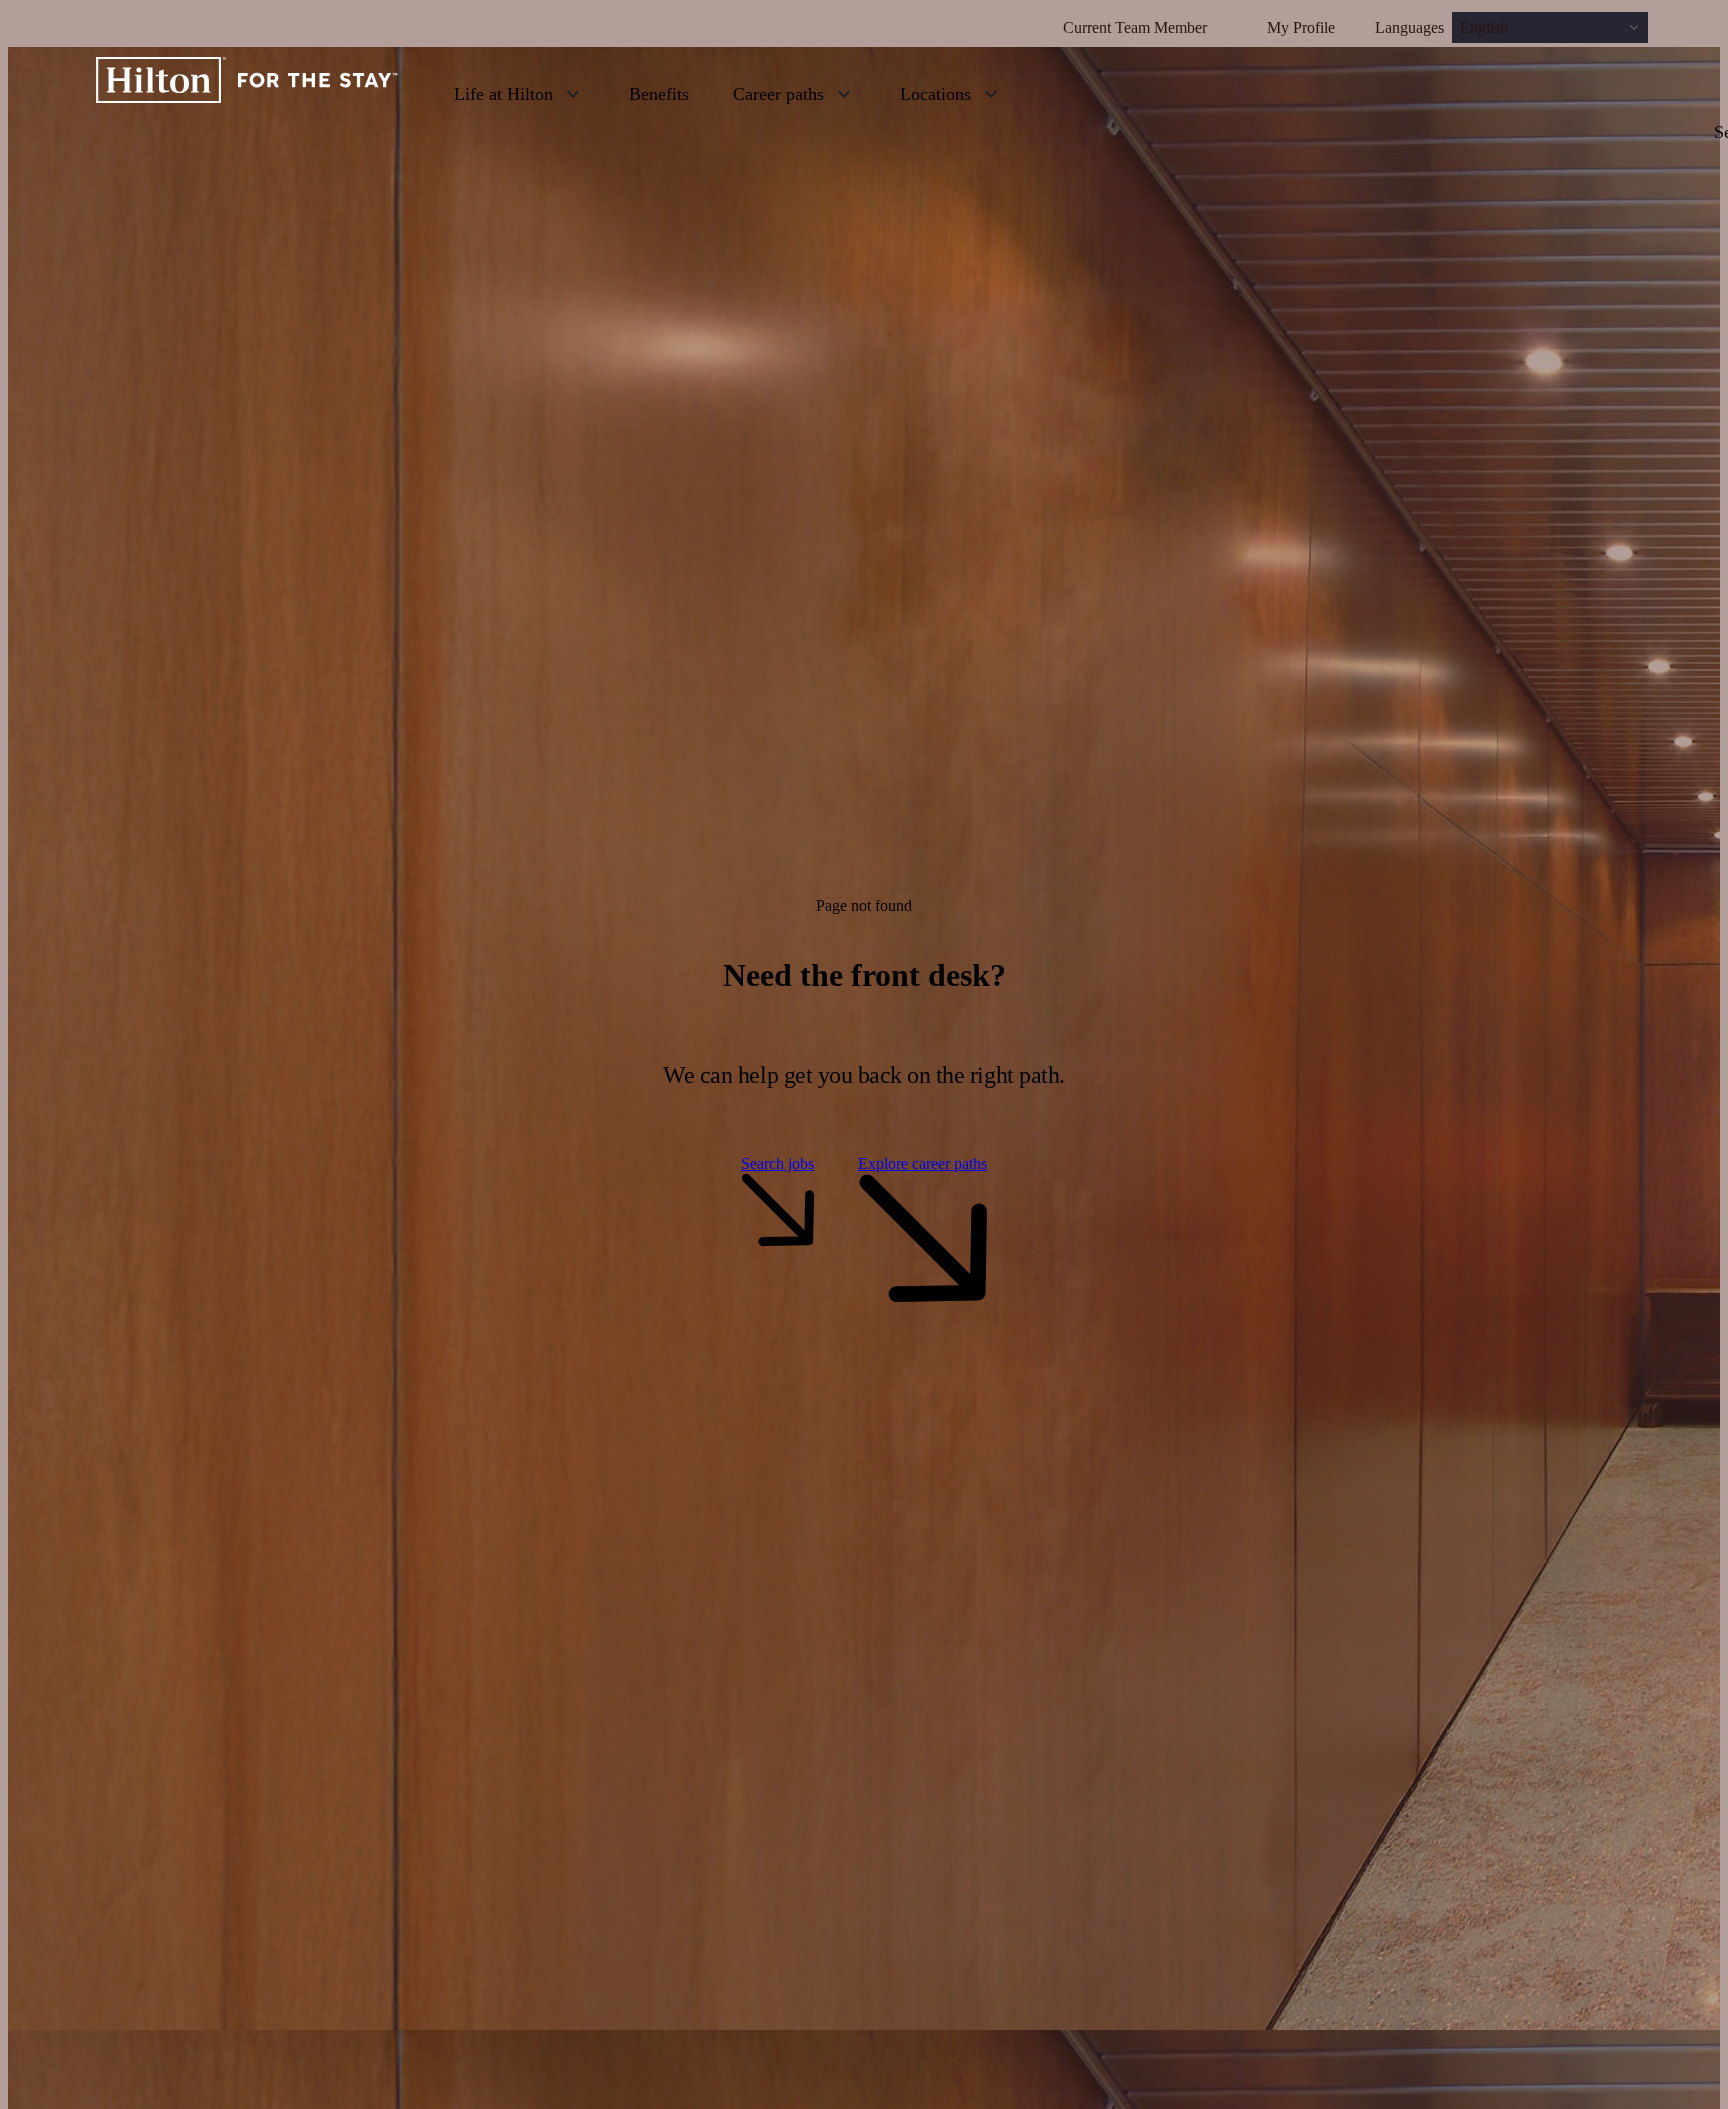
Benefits (659, 94)
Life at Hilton (503, 94)
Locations (935, 94)
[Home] (247, 93)
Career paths (778, 94)
